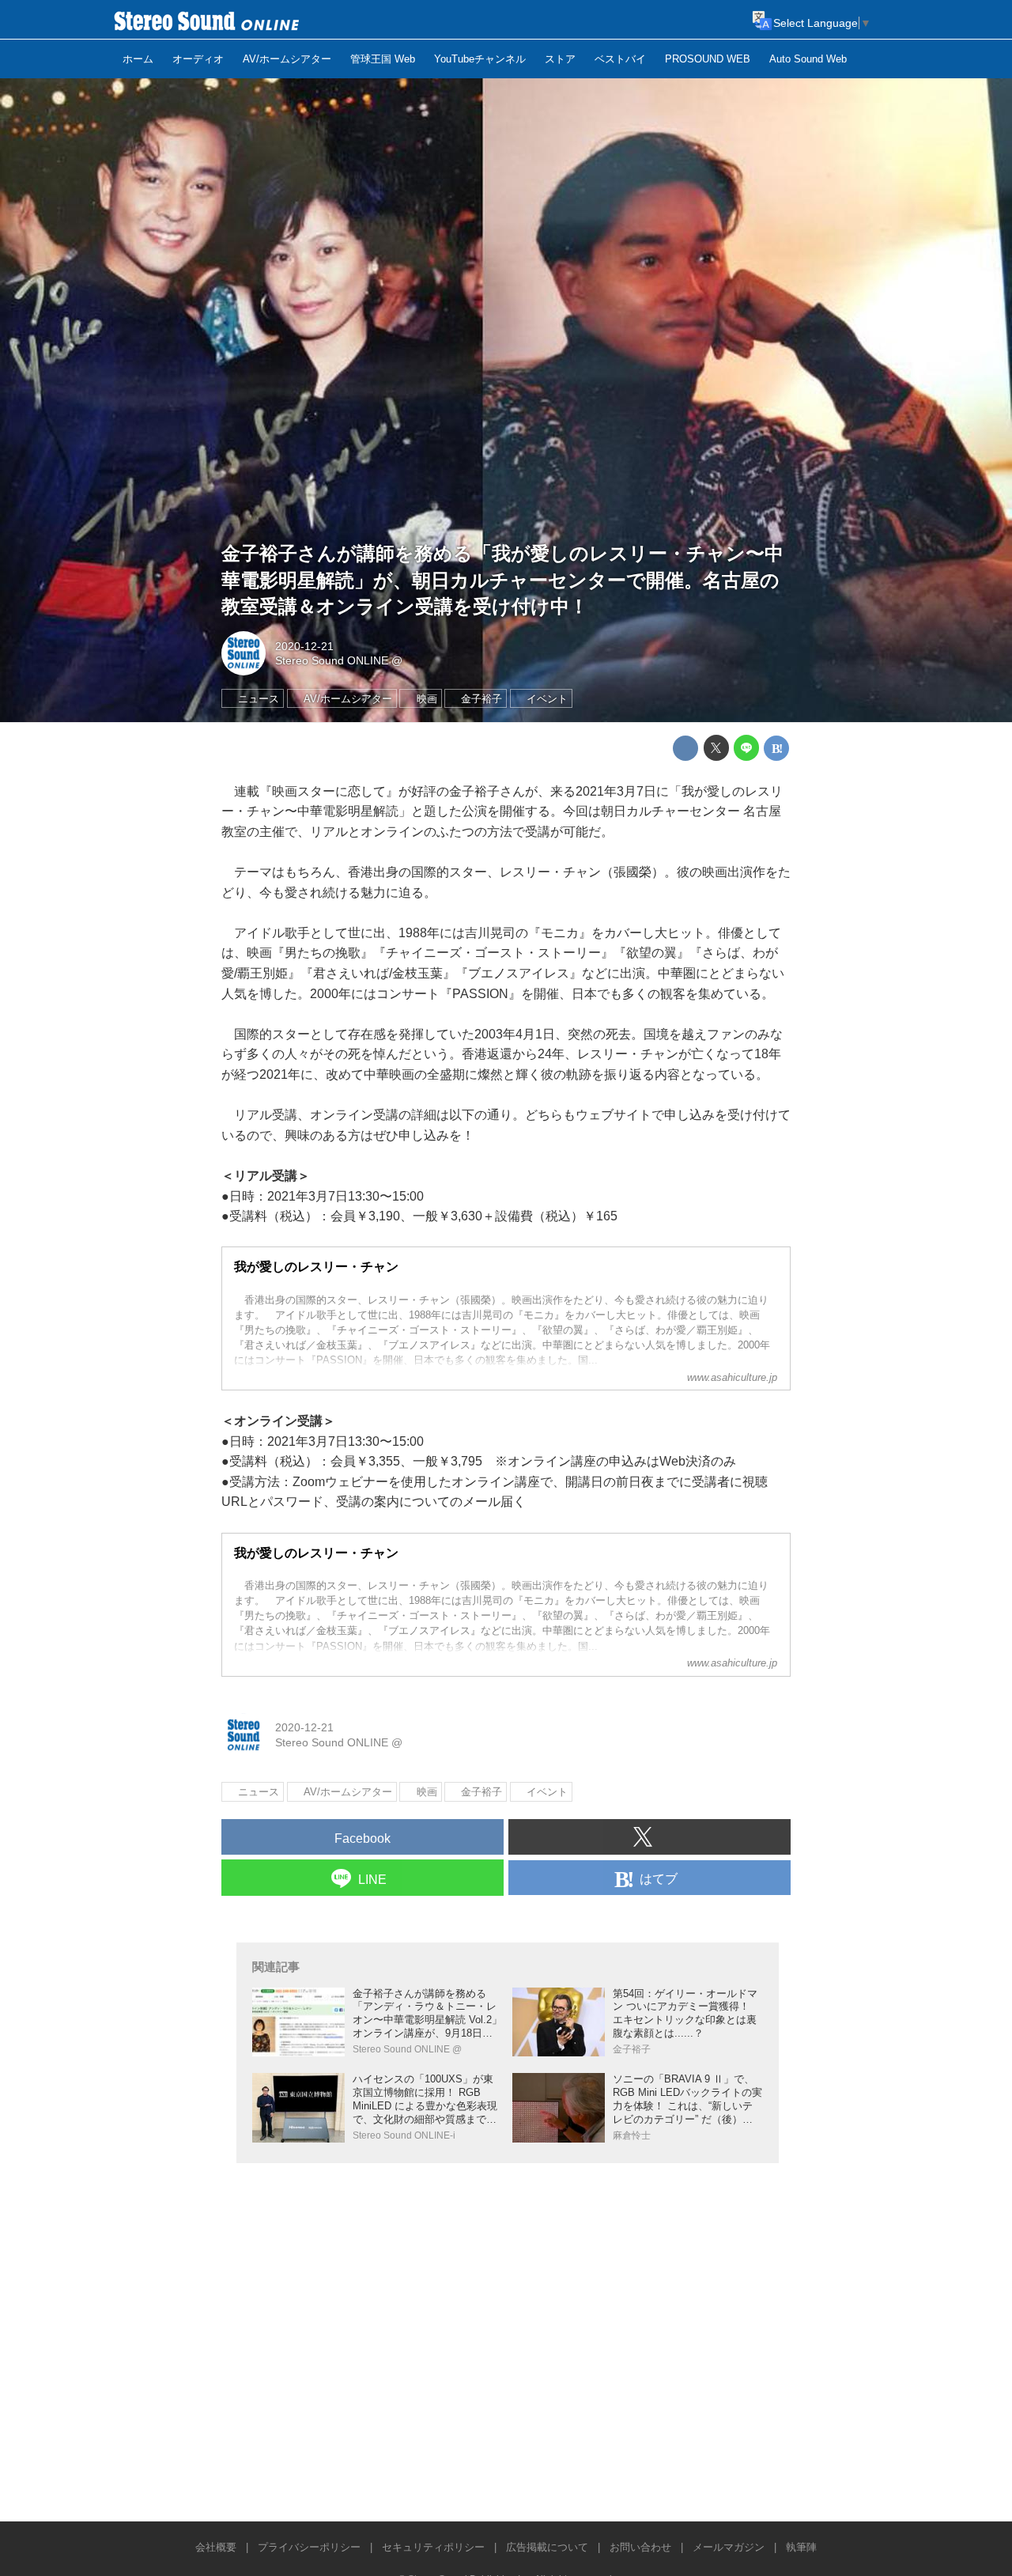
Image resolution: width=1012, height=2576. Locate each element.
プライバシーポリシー (309, 2547)
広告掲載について (547, 2547)
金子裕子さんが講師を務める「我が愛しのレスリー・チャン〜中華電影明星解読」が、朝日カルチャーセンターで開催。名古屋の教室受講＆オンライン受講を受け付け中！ (502, 580)
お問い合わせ (640, 2547)
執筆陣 (801, 2547)
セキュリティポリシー (433, 2547)
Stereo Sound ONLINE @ (339, 660)
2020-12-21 (304, 646)
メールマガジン (729, 2547)
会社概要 (216, 2547)
